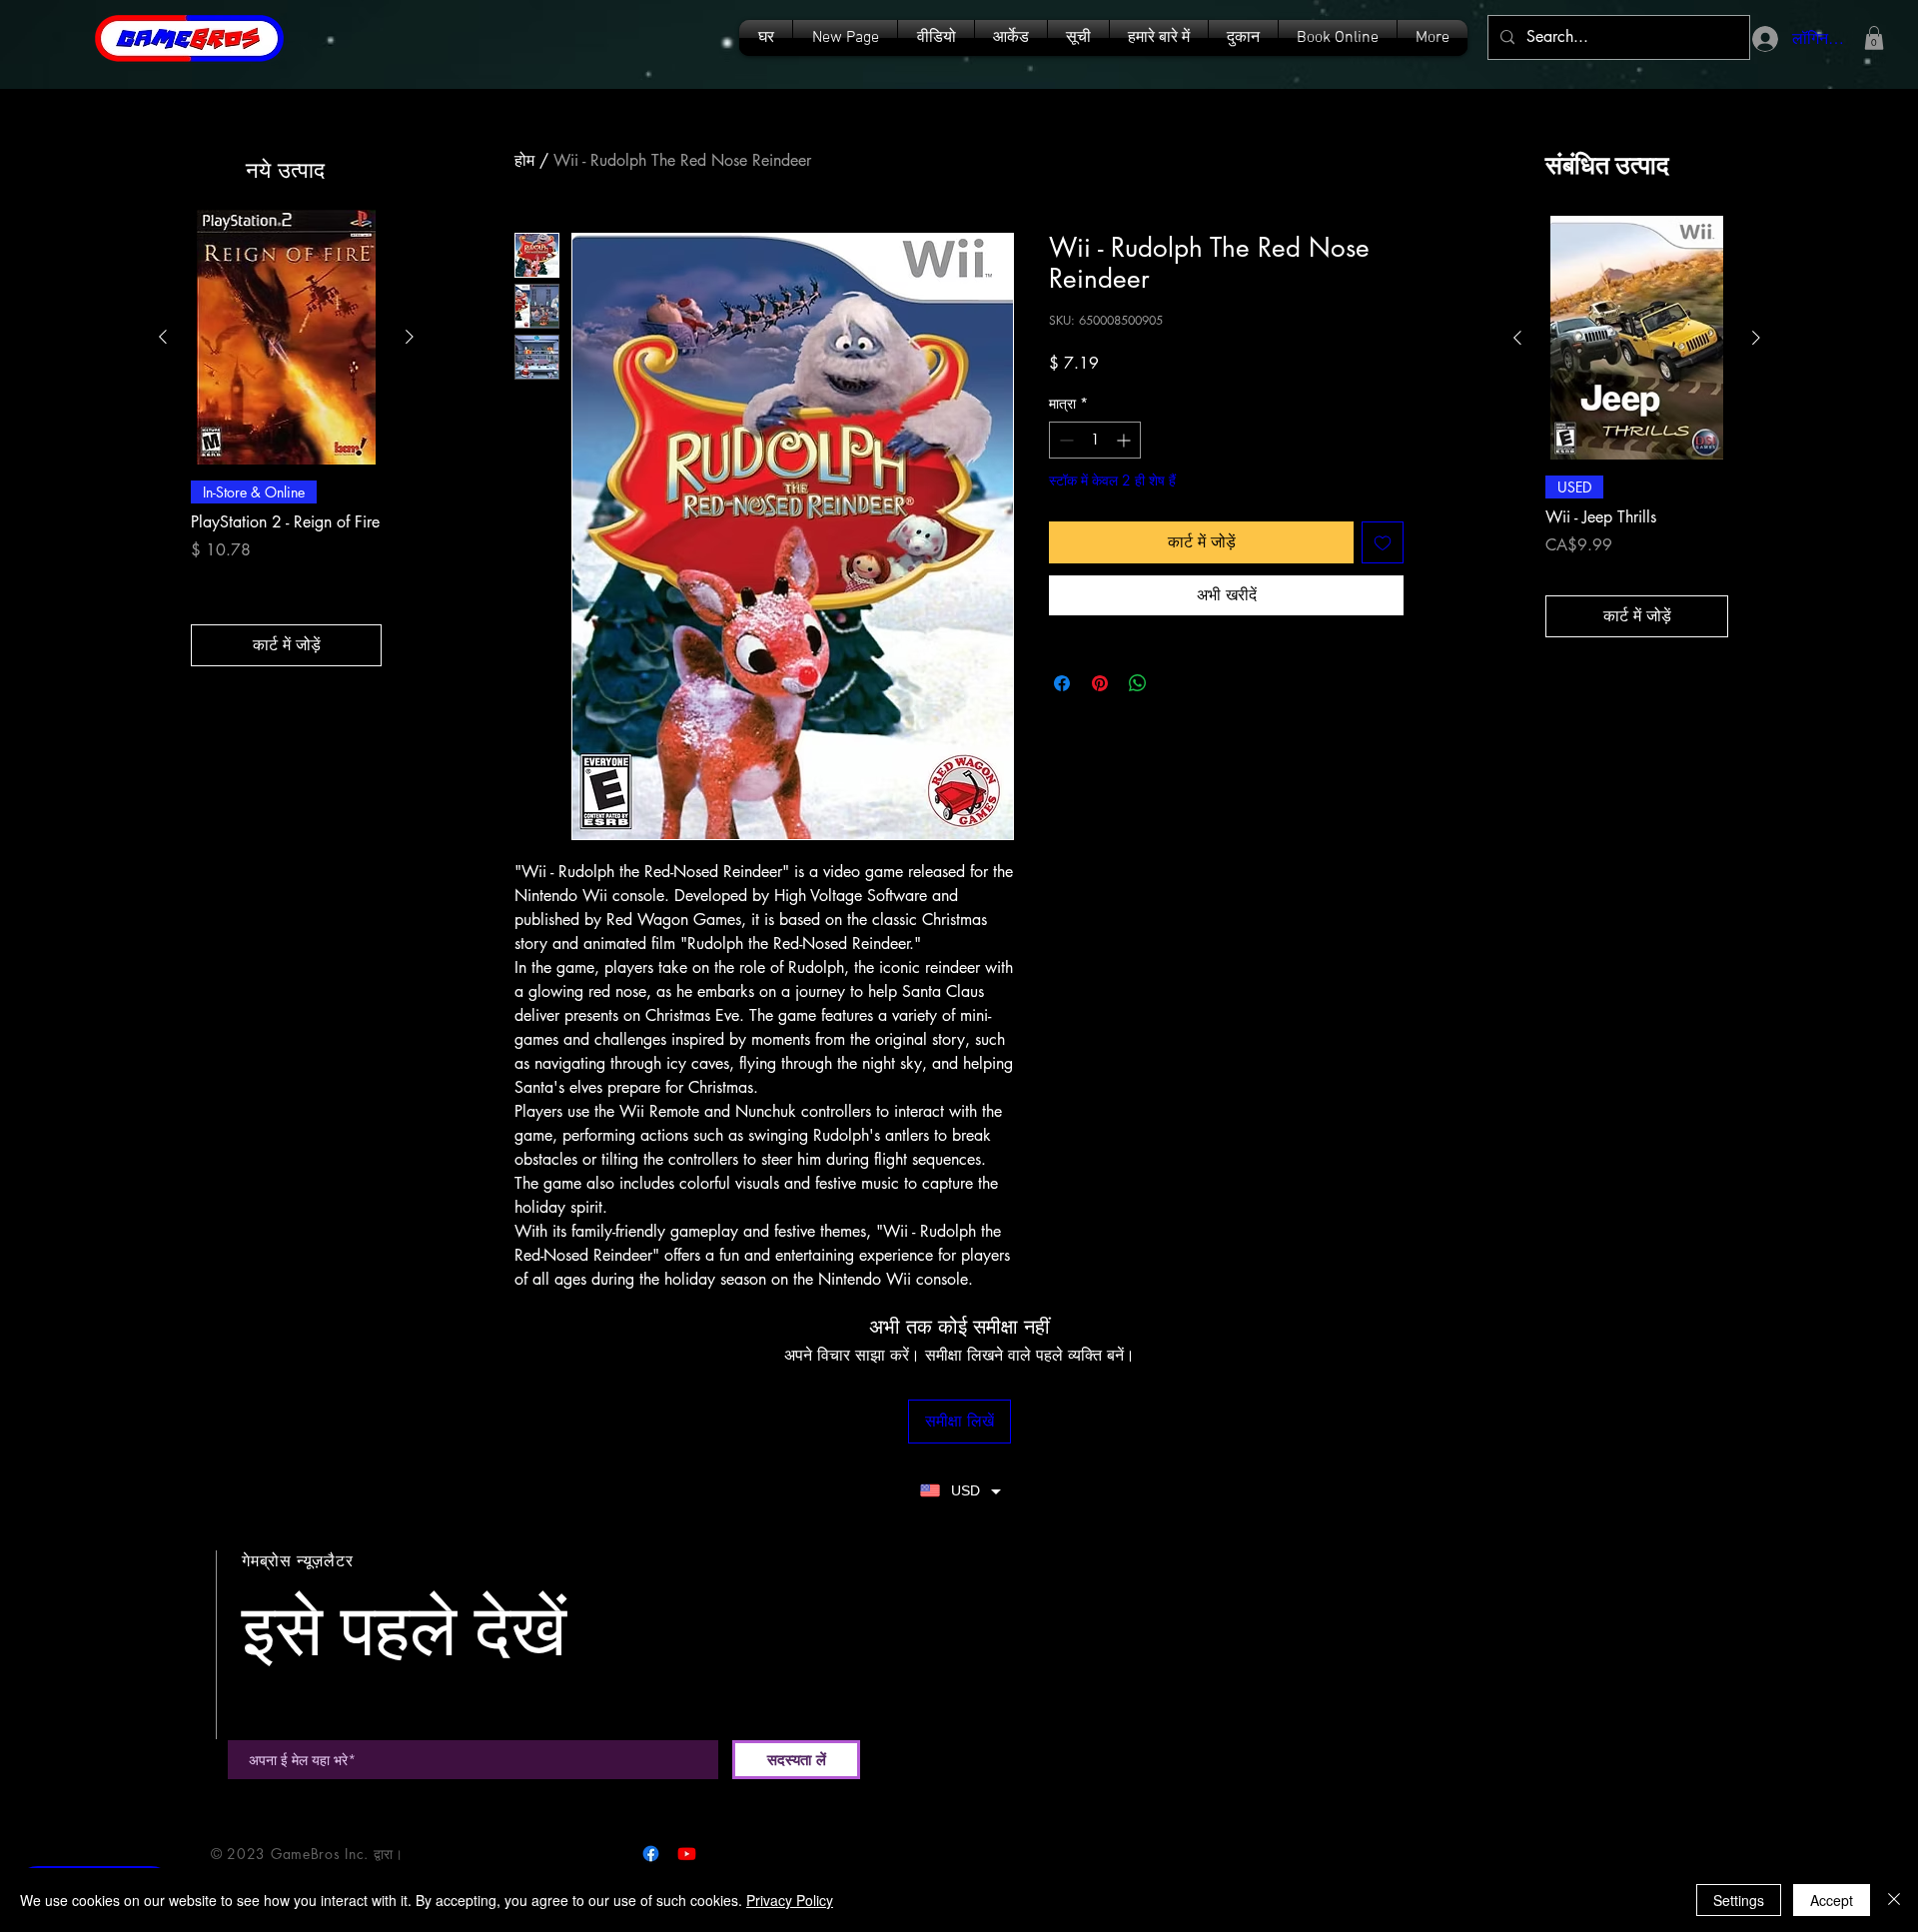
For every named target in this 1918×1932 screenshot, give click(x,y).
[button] (1078, 38)
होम (524, 160)
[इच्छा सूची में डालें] (1383, 542)
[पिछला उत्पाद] (163, 337)
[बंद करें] (1894, 1900)
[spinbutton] (1095, 440)
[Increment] (1125, 440)
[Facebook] (651, 1854)
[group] (286, 438)
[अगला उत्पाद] (410, 337)
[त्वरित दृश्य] (286, 337)
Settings (1739, 1900)
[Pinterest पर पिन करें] (1100, 683)
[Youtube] (687, 1854)
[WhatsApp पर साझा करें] (1138, 683)
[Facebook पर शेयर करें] (1062, 683)
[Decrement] (1064, 440)
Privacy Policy (790, 1900)
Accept (1832, 1900)
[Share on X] (1176, 683)
